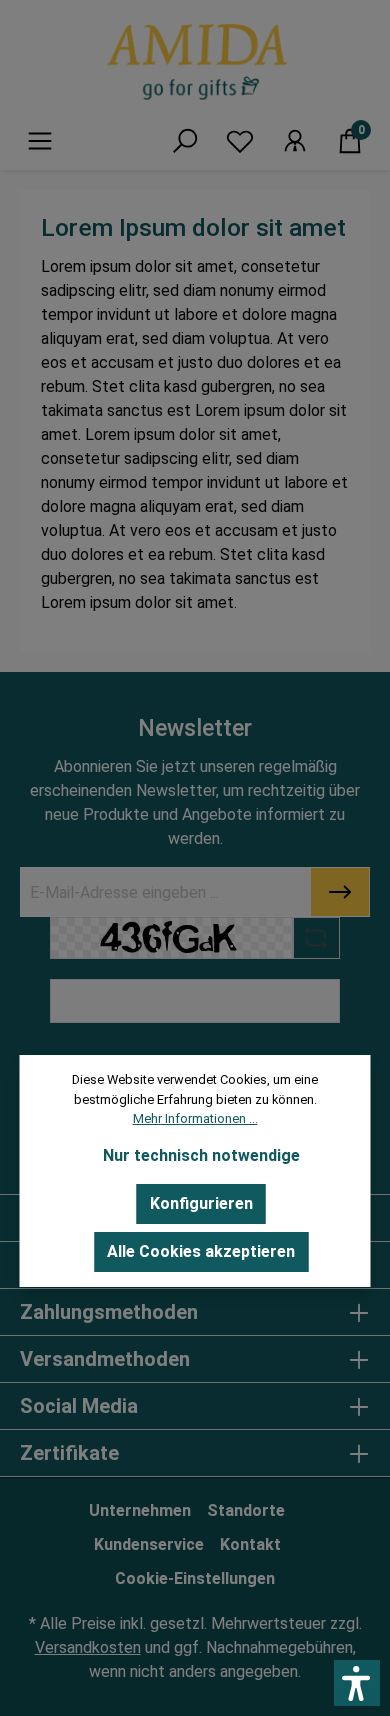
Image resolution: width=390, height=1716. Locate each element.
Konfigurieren (201, 1203)
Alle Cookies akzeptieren (201, 1251)
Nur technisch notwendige (201, 1155)
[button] (357, 1683)
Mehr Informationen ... (195, 1118)
